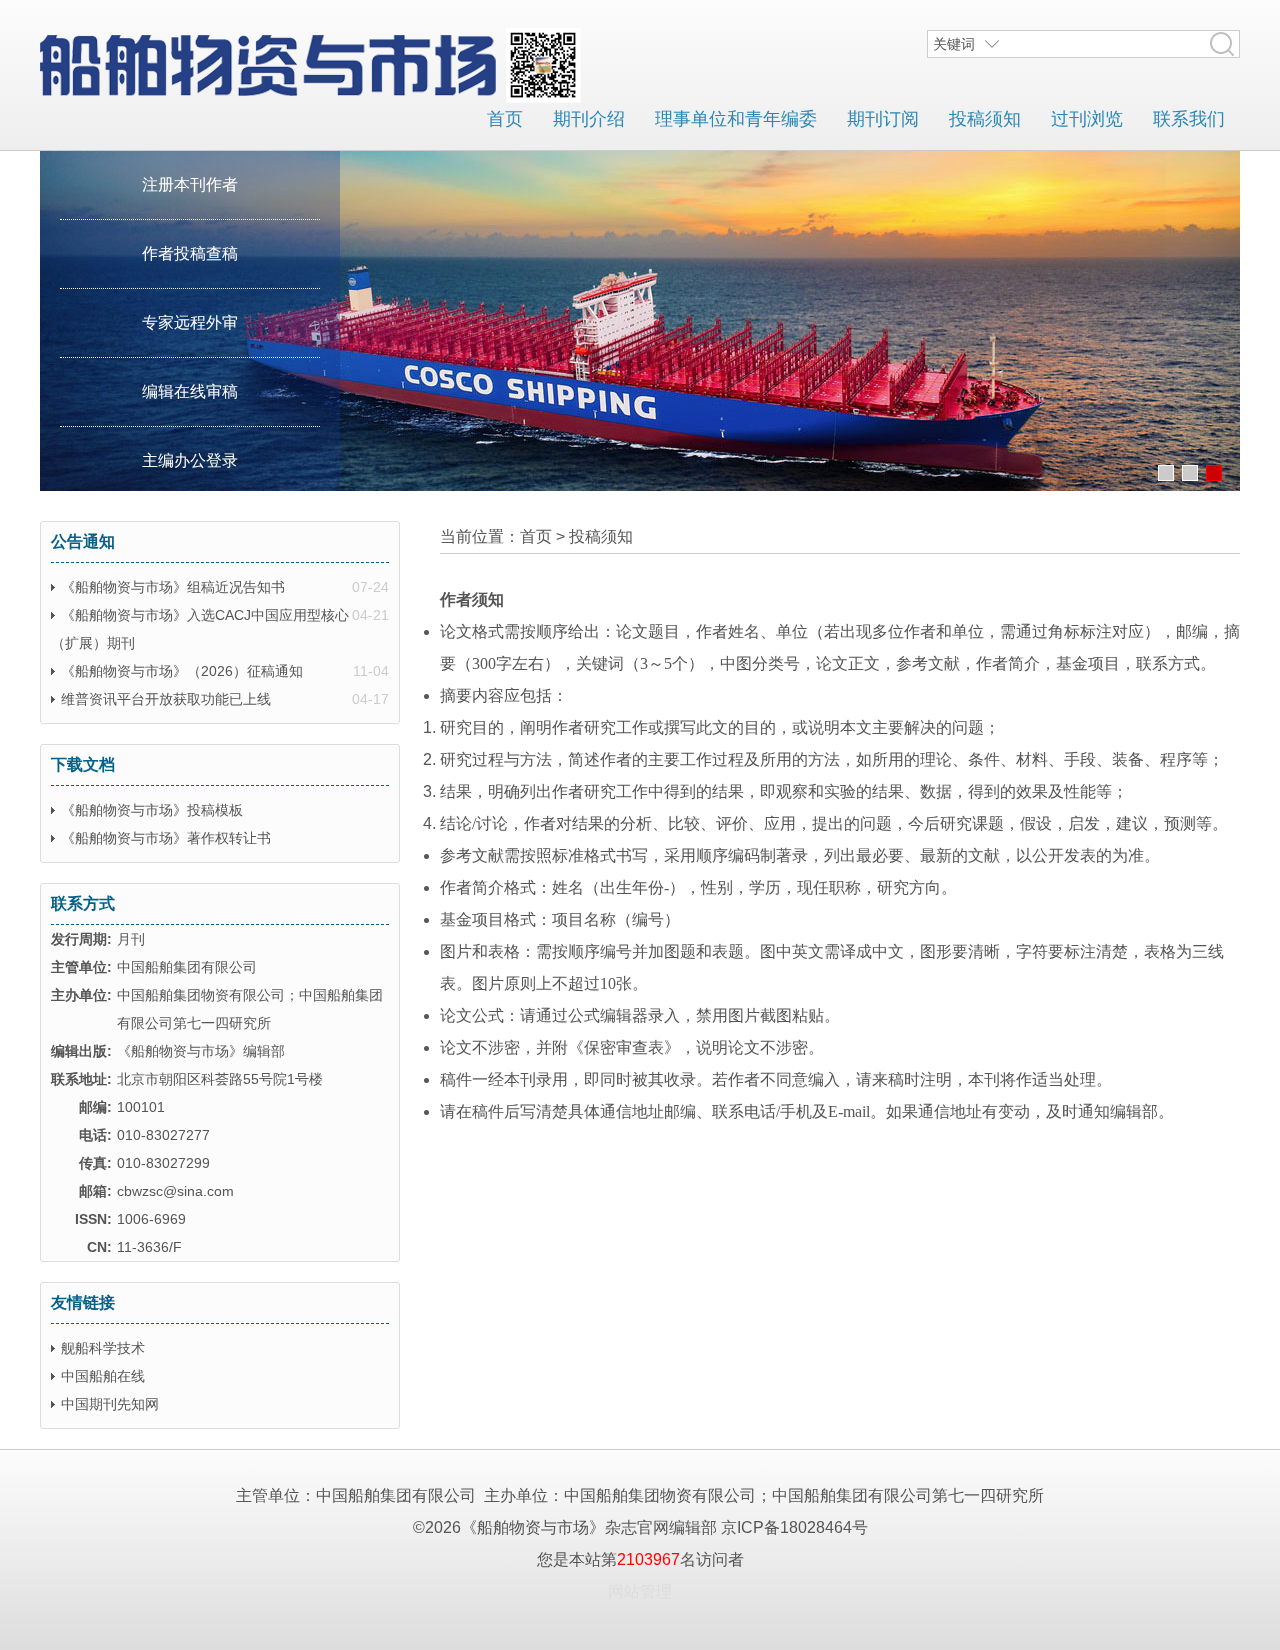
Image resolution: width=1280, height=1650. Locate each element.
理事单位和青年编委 (736, 119)
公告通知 (83, 541)
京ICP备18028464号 (794, 1527)
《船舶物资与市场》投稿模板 (152, 810)
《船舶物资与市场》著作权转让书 (166, 838)
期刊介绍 (589, 119)
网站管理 (640, 1591)
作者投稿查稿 (190, 253)
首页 (505, 119)
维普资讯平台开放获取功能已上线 (166, 699)
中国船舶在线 (103, 1376)
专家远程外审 (190, 322)
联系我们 (1189, 119)
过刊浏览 (1087, 119)
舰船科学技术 (103, 1348)
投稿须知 (985, 119)
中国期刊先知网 (110, 1404)
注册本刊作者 (190, 184)
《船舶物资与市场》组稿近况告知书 (173, 587)
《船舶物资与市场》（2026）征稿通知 (182, 671)
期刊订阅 (883, 119)
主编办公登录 (190, 460)
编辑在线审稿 (190, 391)
